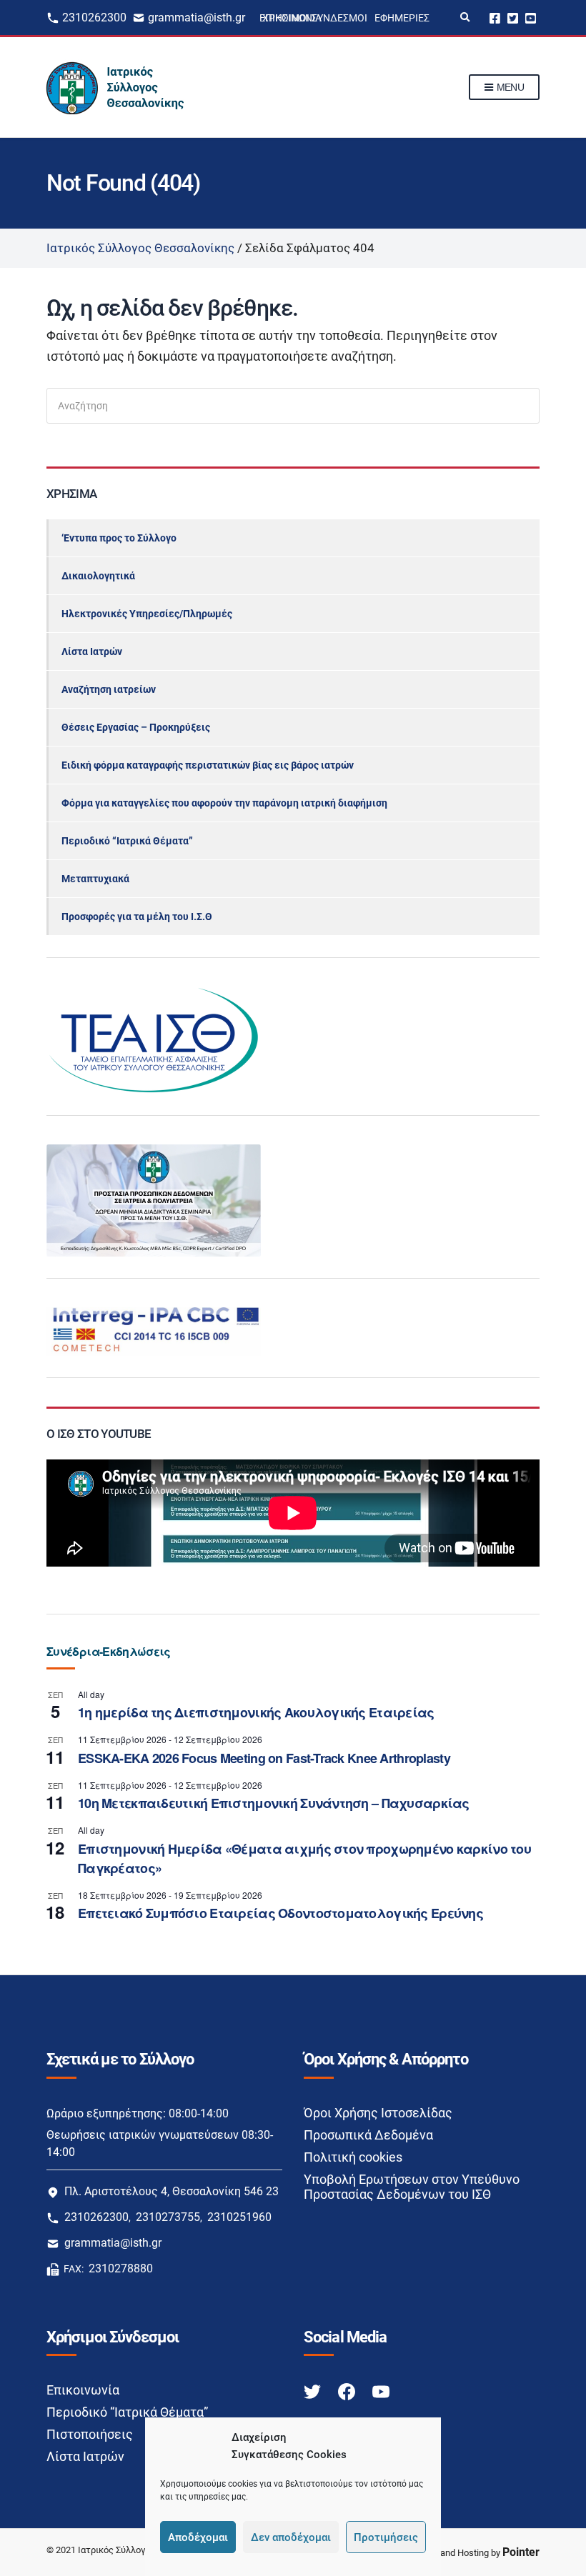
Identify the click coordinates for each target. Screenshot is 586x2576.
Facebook (495, 18)
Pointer (521, 2552)
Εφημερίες (402, 18)
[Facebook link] (348, 2391)
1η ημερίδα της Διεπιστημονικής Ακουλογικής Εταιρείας (256, 1712)
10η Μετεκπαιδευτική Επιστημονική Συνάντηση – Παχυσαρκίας (274, 1803)
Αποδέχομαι (198, 2537)
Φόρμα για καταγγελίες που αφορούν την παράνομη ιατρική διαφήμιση (224, 803)
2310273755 (168, 2217)
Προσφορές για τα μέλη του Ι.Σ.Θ (137, 917)
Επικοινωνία (83, 2390)
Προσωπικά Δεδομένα (368, 2135)
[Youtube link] (381, 2391)
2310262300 (94, 18)
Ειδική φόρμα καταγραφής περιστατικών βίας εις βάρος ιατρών (208, 765)
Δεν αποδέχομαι (291, 2537)
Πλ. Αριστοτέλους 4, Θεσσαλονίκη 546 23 (172, 2191)
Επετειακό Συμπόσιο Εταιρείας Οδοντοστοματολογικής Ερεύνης (280, 1913)
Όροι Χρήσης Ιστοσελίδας (378, 2113)
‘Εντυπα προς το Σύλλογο (119, 538)
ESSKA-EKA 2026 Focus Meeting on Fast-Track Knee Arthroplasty (264, 1758)
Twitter (513, 18)
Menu (509, 87)
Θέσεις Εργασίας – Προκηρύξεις (136, 727)
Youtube (531, 18)
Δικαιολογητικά (98, 576)
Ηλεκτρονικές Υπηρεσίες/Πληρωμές (147, 614)
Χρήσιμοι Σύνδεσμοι (315, 18)
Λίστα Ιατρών (92, 652)
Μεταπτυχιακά (95, 879)
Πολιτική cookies (353, 2157)
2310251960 (239, 2217)
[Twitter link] (314, 2391)
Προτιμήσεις (386, 2537)
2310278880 (121, 2268)
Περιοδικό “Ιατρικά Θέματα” (127, 841)
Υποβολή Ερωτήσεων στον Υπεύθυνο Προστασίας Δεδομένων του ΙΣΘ (412, 2187)
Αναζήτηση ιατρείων (109, 689)
